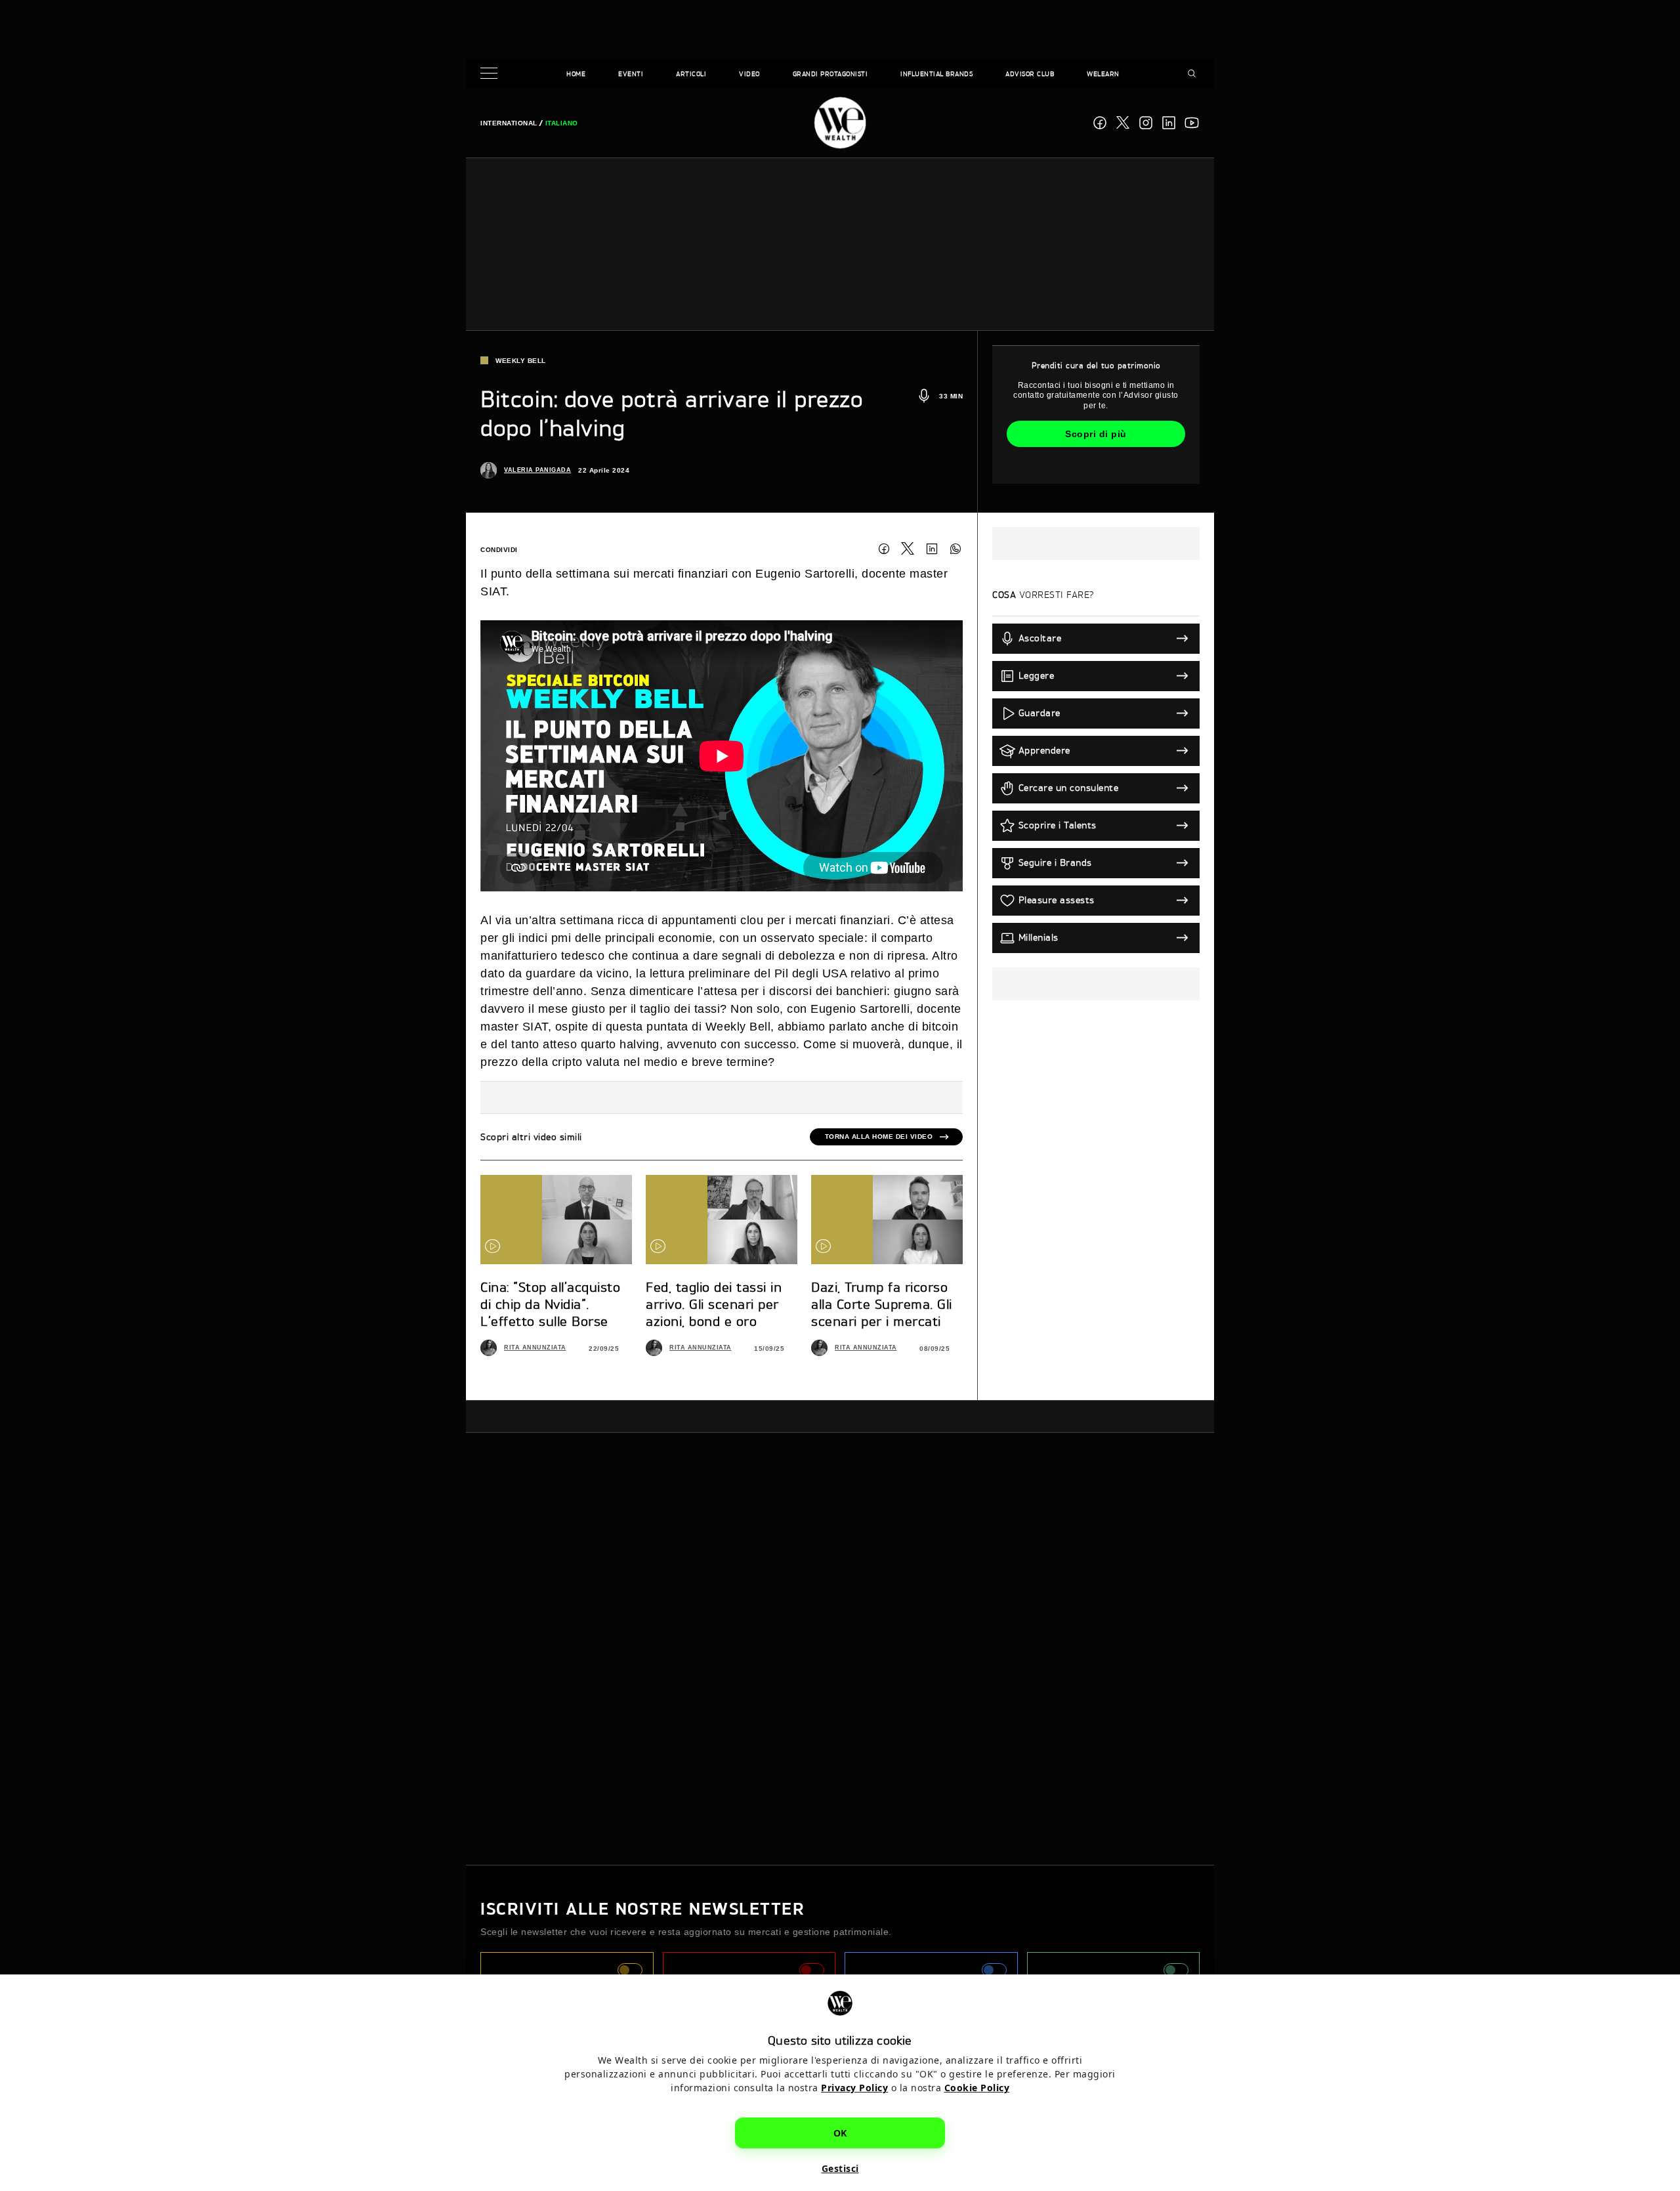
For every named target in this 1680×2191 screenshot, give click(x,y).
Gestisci (840, 2168)
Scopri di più (1096, 434)
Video (749, 74)
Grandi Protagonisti (830, 74)
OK (840, 2133)
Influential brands (936, 74)
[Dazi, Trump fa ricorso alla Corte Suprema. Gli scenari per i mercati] (887, 1220)
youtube (1192, 123)
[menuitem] (509, 123)
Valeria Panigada (537, 470)
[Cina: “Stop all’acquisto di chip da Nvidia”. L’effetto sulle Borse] (556, 1220)
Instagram (1146, 123)
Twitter (908, 549)
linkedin (1169, 123)
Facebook (1100, 123)
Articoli (691, 74)
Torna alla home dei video (879, 1137)
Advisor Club (1030, 74)
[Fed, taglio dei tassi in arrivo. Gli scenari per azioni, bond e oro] (722, 1220)
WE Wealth (840, 123)
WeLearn (1103, 74)
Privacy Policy (854, 2088)
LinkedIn (932, 549)
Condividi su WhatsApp (955, 549)
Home (576, 74)
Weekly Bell (521, 361)
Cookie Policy (977, 2088)
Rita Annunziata (535, 1348)
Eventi (631, 74)
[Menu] (492, 74)
